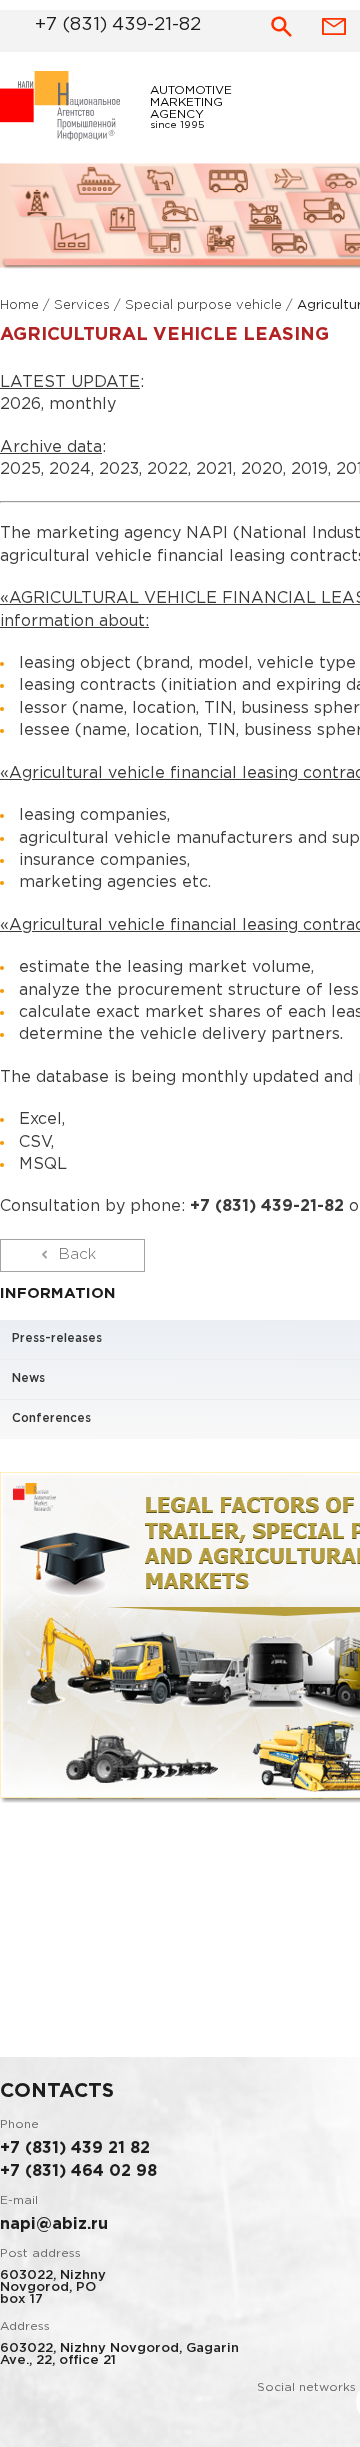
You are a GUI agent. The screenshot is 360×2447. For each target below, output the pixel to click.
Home (19, 311)
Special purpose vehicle (203, 311)
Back (77, 1260)
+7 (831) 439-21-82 (92, 22)
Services (82, 311)
